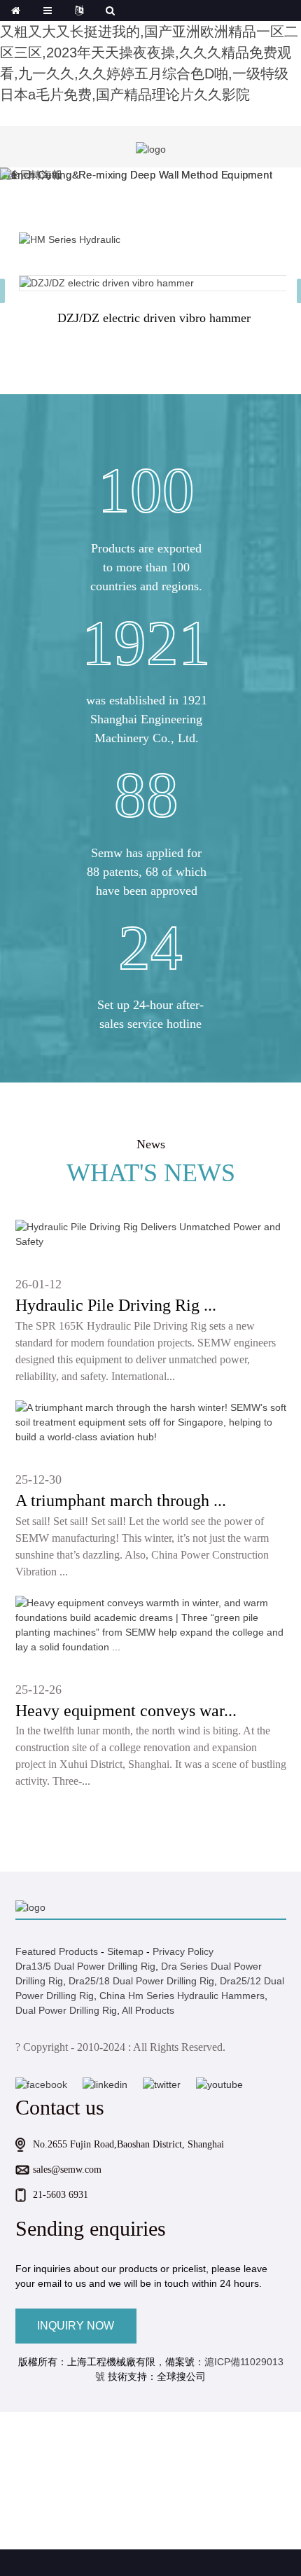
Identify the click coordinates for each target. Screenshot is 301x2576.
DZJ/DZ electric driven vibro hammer (154, 318)
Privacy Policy (183, 1951)
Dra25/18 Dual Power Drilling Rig (141, 1981)
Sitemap (125, 1951)
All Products (148, 2010)
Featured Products (57, 1951)
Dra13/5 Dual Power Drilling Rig (85, 1966)
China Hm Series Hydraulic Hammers (182, 1996)
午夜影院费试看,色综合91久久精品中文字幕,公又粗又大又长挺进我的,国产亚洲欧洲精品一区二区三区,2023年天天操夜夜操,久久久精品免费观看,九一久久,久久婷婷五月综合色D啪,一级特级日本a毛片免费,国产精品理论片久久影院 (149, 53)
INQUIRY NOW (76, 2326)
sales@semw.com (67, 2170)
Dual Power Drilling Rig (66, 2010)
